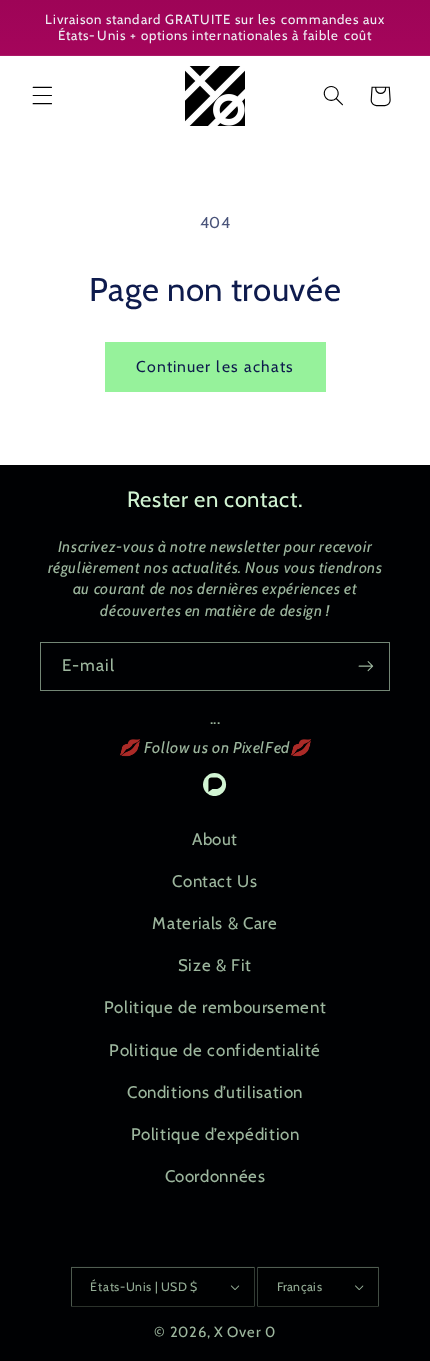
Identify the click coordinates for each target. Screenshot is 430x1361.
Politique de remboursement (215, 1007)
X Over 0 (245, 1332)
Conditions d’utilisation (215, 1092)
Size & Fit (215, 965)
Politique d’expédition (215, 1134)
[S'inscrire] (366, 666)
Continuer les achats (215, 366)
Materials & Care (214, 923)
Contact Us (214, 881)
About (215, 839)
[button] (42, 96)
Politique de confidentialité (215, 1050)
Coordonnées (215, 1176)
